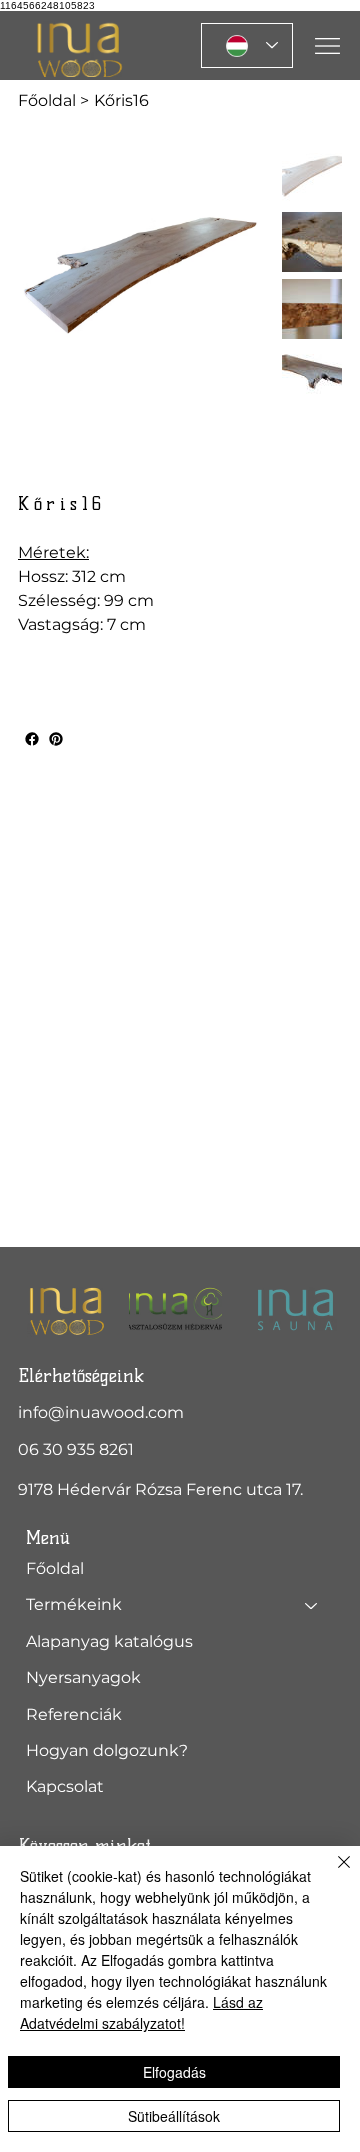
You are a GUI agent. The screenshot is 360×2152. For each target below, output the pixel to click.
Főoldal (55, 1568)
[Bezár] (332, 1874)
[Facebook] (32, 739)
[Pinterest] (56, 739)
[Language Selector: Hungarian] (247, 45)
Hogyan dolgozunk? (107, 1750)
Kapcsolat (65, 1786)
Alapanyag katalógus (109, 1641)
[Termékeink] (312, 1605)
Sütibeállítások (174, 2116)
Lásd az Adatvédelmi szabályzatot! (141, 2012)
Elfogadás (174, 2072)
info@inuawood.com (101, 1412)
